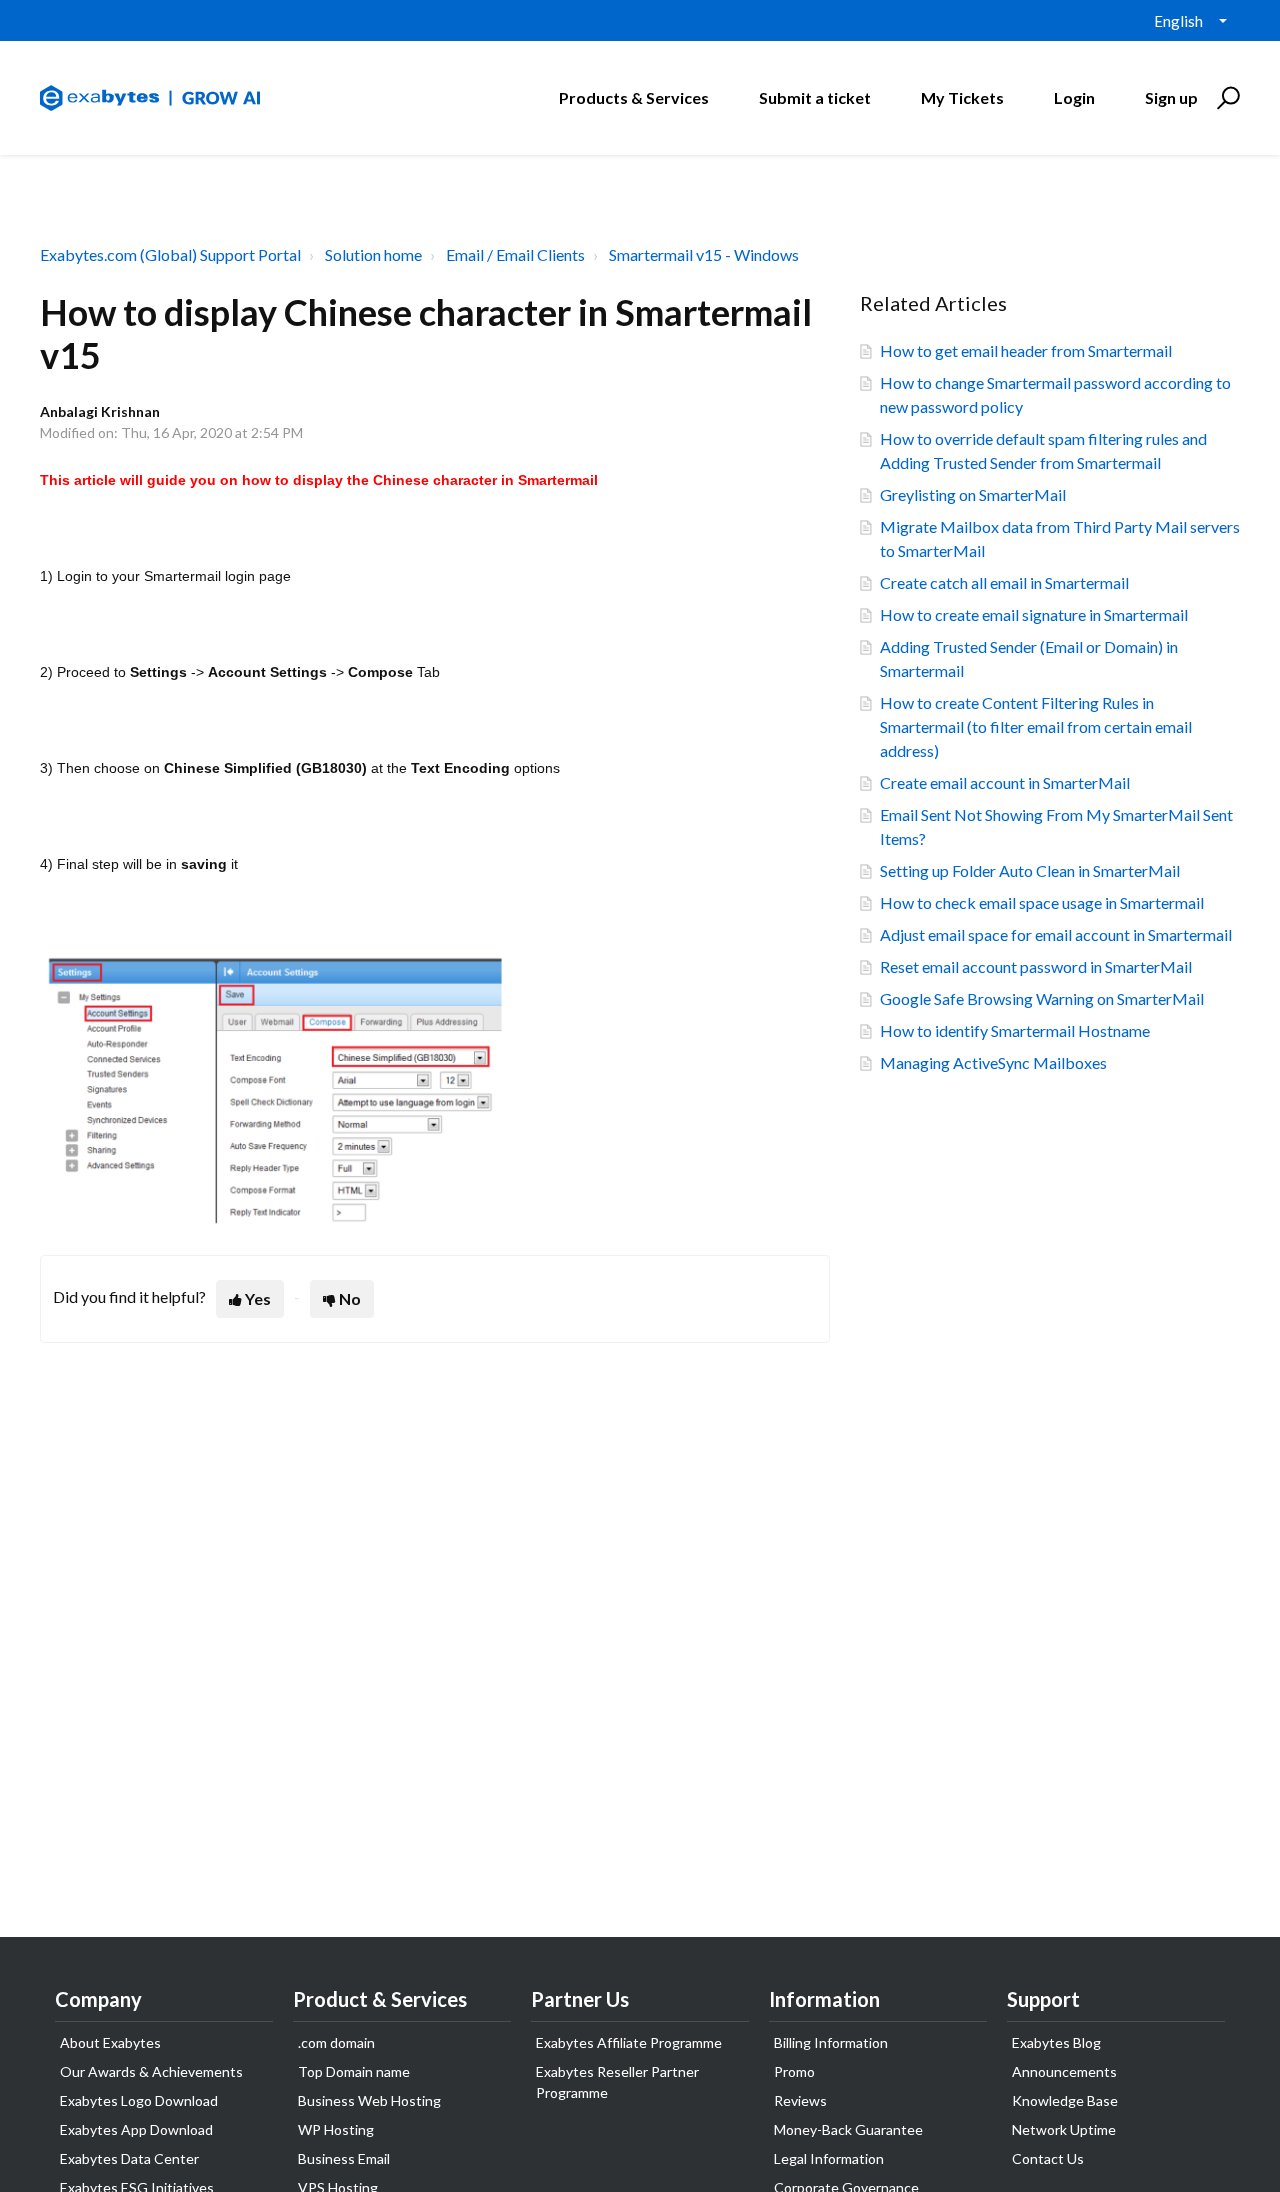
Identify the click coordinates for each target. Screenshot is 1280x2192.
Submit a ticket (815, 97)
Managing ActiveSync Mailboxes (993, 1062)
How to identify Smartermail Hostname (1015, 1030)
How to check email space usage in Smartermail (1042, 902)
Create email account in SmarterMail (1005, 782)
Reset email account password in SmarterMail (1036, 966)
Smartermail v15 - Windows (704, 254)
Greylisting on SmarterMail (973, 494)
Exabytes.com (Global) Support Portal (170, 254)
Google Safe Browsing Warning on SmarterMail (1042, 998)
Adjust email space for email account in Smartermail (1056, 934)
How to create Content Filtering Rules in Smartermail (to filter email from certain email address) (1036, 726)
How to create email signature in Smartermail (1034, 614)
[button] (1225, 98)
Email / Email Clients (515, 254)
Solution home (373, 254)
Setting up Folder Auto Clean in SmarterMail (1030, 870)
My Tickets (962, 97)
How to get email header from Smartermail (1026, 350)
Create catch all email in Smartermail (1004, 582)
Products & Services (634, 97)
